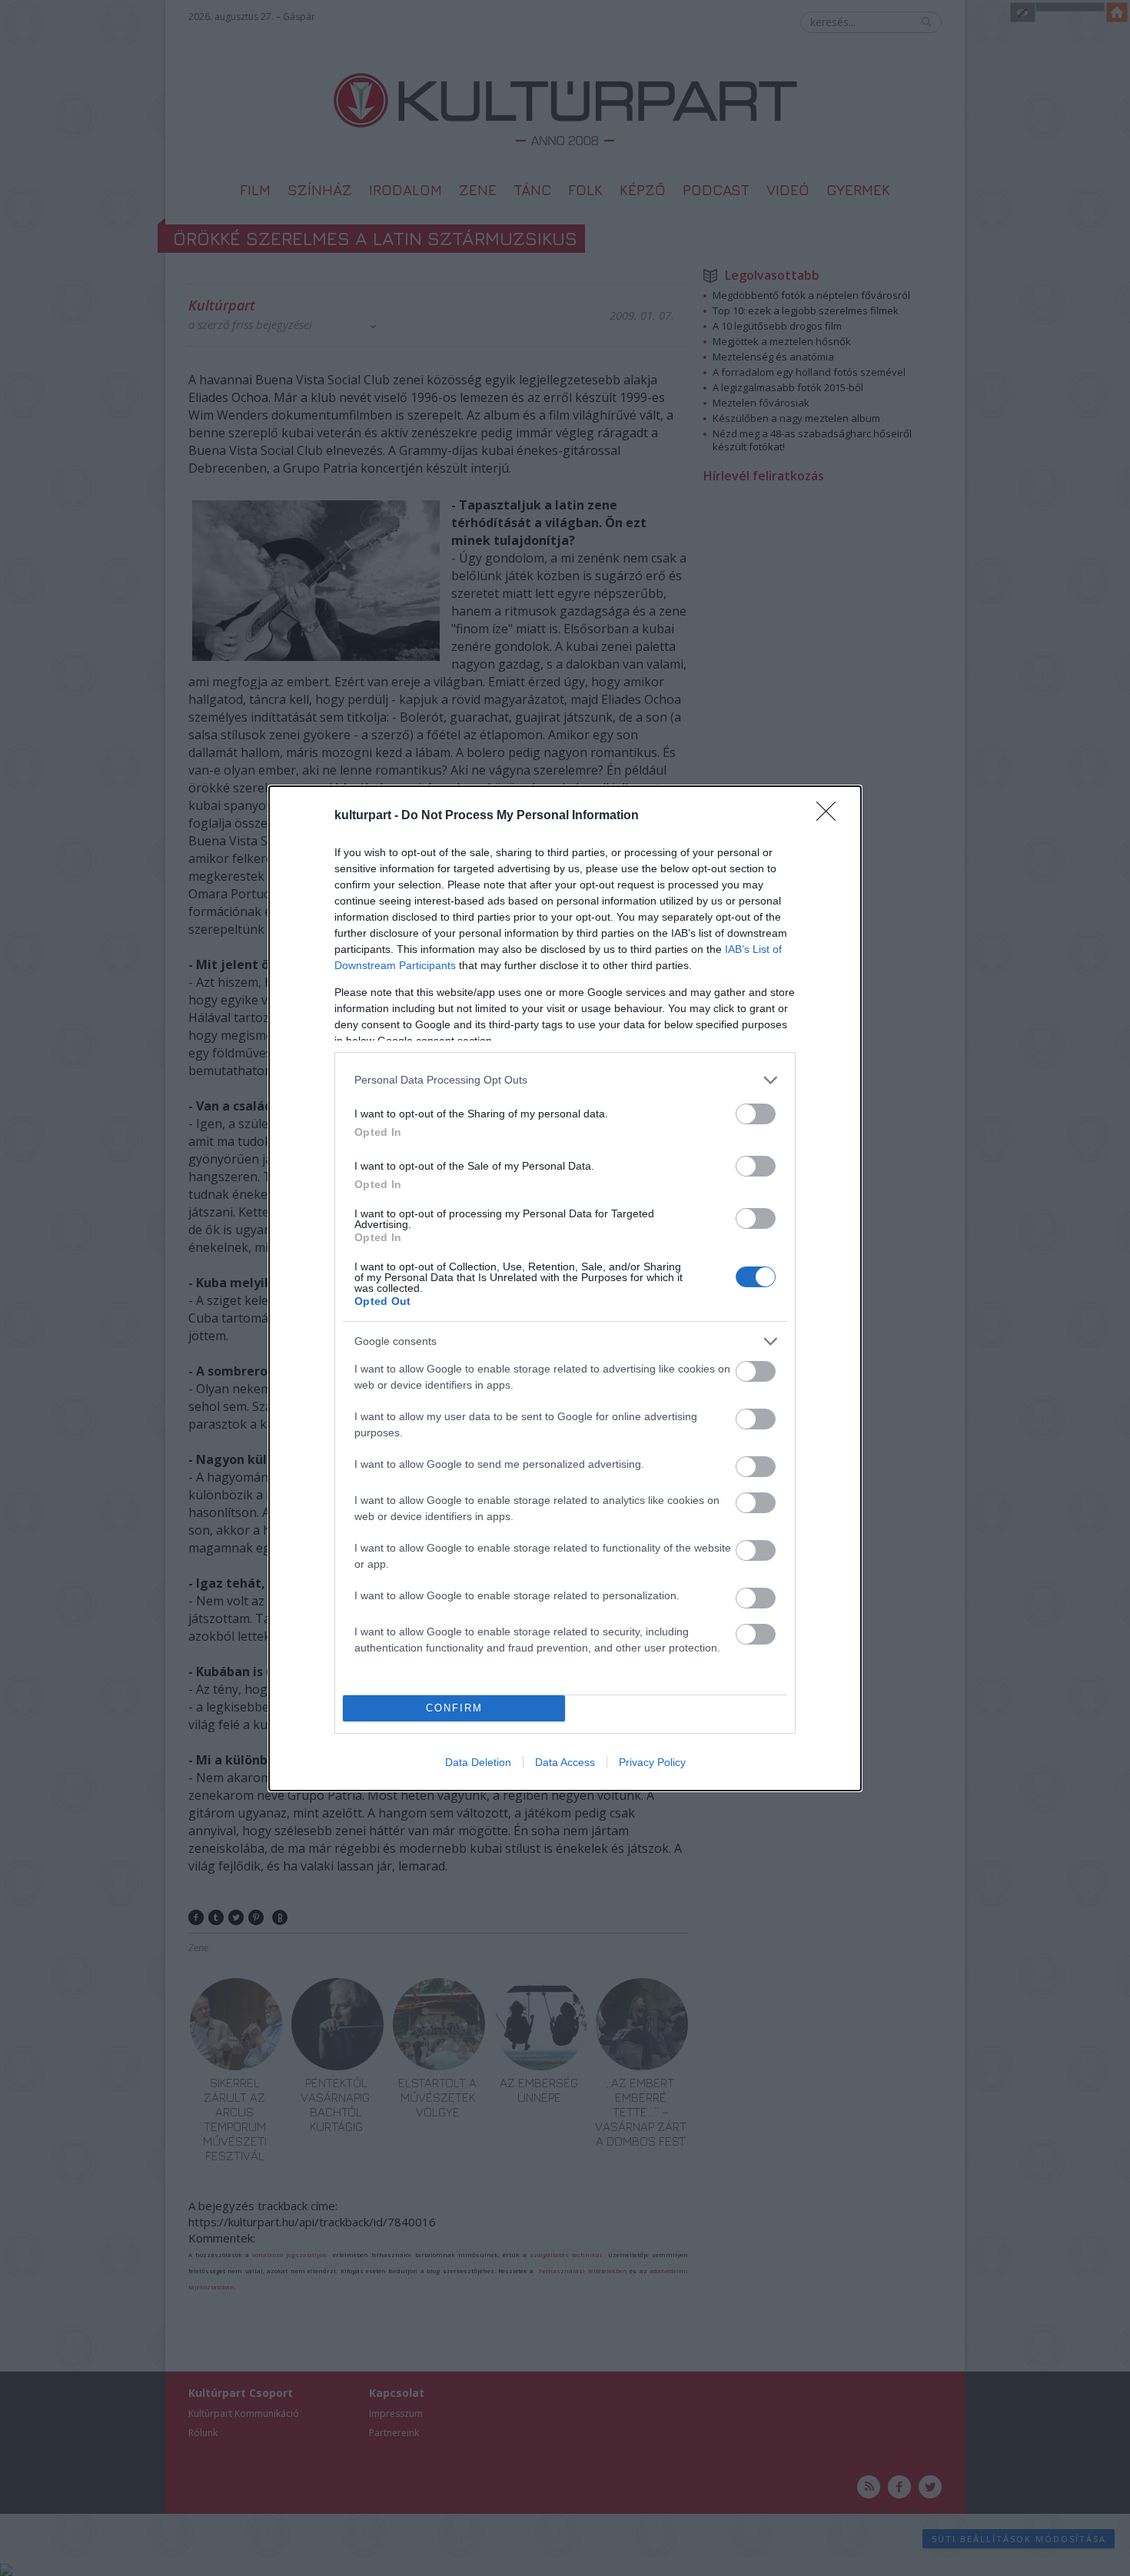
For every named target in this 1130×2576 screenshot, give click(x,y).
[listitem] (565, 1080)
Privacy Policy (652, 1762)
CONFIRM (454, 1708)
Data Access (565, 1762)
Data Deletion (478, 1762)
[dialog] (565, 1288)
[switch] (756, 1114)
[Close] (831, 816)
